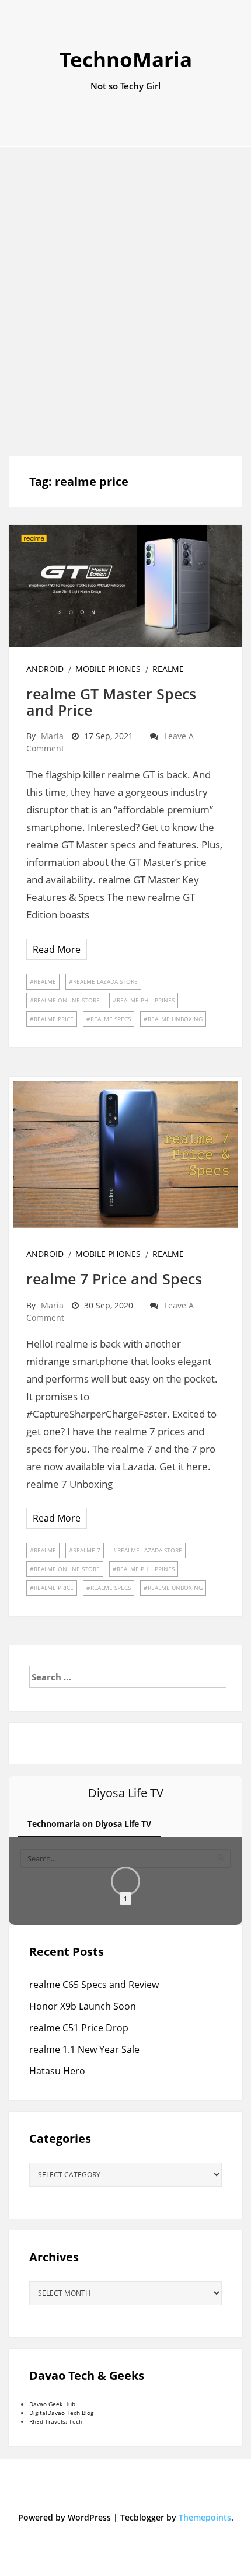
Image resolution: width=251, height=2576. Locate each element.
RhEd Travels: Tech (56, 2421)
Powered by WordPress (65, 2517)
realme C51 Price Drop (79, 2028)
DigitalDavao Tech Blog (61, 2413)
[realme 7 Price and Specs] (125, 1154)
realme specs (111, 1019)
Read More (57, 949)
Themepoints (205, 2517)
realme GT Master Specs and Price (111, 702)
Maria (52, 736)
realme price (54, 1019)
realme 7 (87, 1550)
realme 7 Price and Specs (114, 1279)
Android (45, 669)
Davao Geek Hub (52, 2404)
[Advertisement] (125, 301)
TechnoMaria (126, 59)
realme (168, 669)
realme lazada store (105, 981)
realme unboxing (175, 1019)
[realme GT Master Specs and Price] (125, 585)
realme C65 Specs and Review (94, 1985)
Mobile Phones (108, 669)
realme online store (67, 1000)
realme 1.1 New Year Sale (84, 2049)
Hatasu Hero (57, 2071)
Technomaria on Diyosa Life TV (89, 1824)
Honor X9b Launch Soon (83, 2006)
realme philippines (146, 1000)
